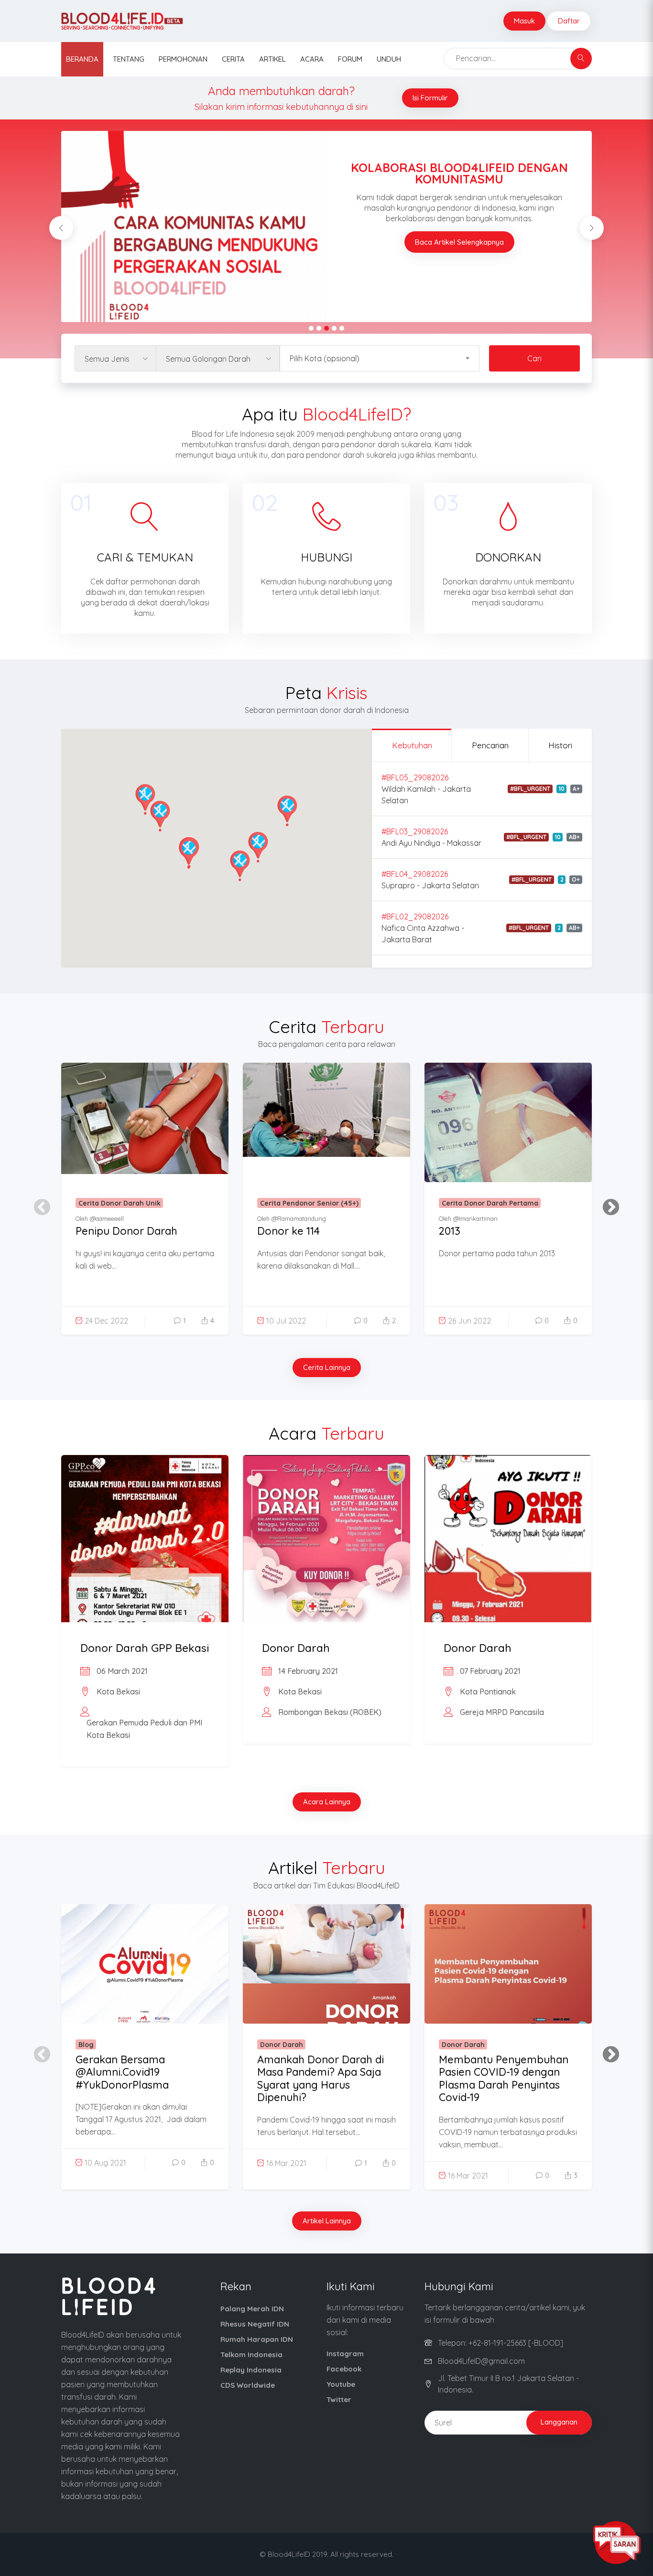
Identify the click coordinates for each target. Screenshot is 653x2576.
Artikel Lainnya (327, 2221)
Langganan (559, 2422)
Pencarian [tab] (490, 745)
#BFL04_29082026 (415, 874)
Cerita (233, 59)
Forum (350, 59)
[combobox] (380, 359)
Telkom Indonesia (251, 2355)
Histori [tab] (560, 745)
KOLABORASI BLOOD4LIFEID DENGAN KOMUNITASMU (459, 173)
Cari (534, 358)
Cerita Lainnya (327, 1367)
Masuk (524, 21)
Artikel (272, 59)
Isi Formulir (430, 98)
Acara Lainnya (327, 1802)
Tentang (129, 59)
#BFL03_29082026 (415, 831)
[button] (189, 853)
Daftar (569, 21)
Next (606, 1203)
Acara (312, 59)
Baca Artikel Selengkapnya (459, 242)
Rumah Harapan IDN (257, 2339)
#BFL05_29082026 (415, 777)
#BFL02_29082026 (415, 916)
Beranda (82, 59)
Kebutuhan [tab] (412, 745)
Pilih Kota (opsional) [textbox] (325, 358)
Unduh (389, 59)
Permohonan (183, 59)
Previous (37, 1203)
